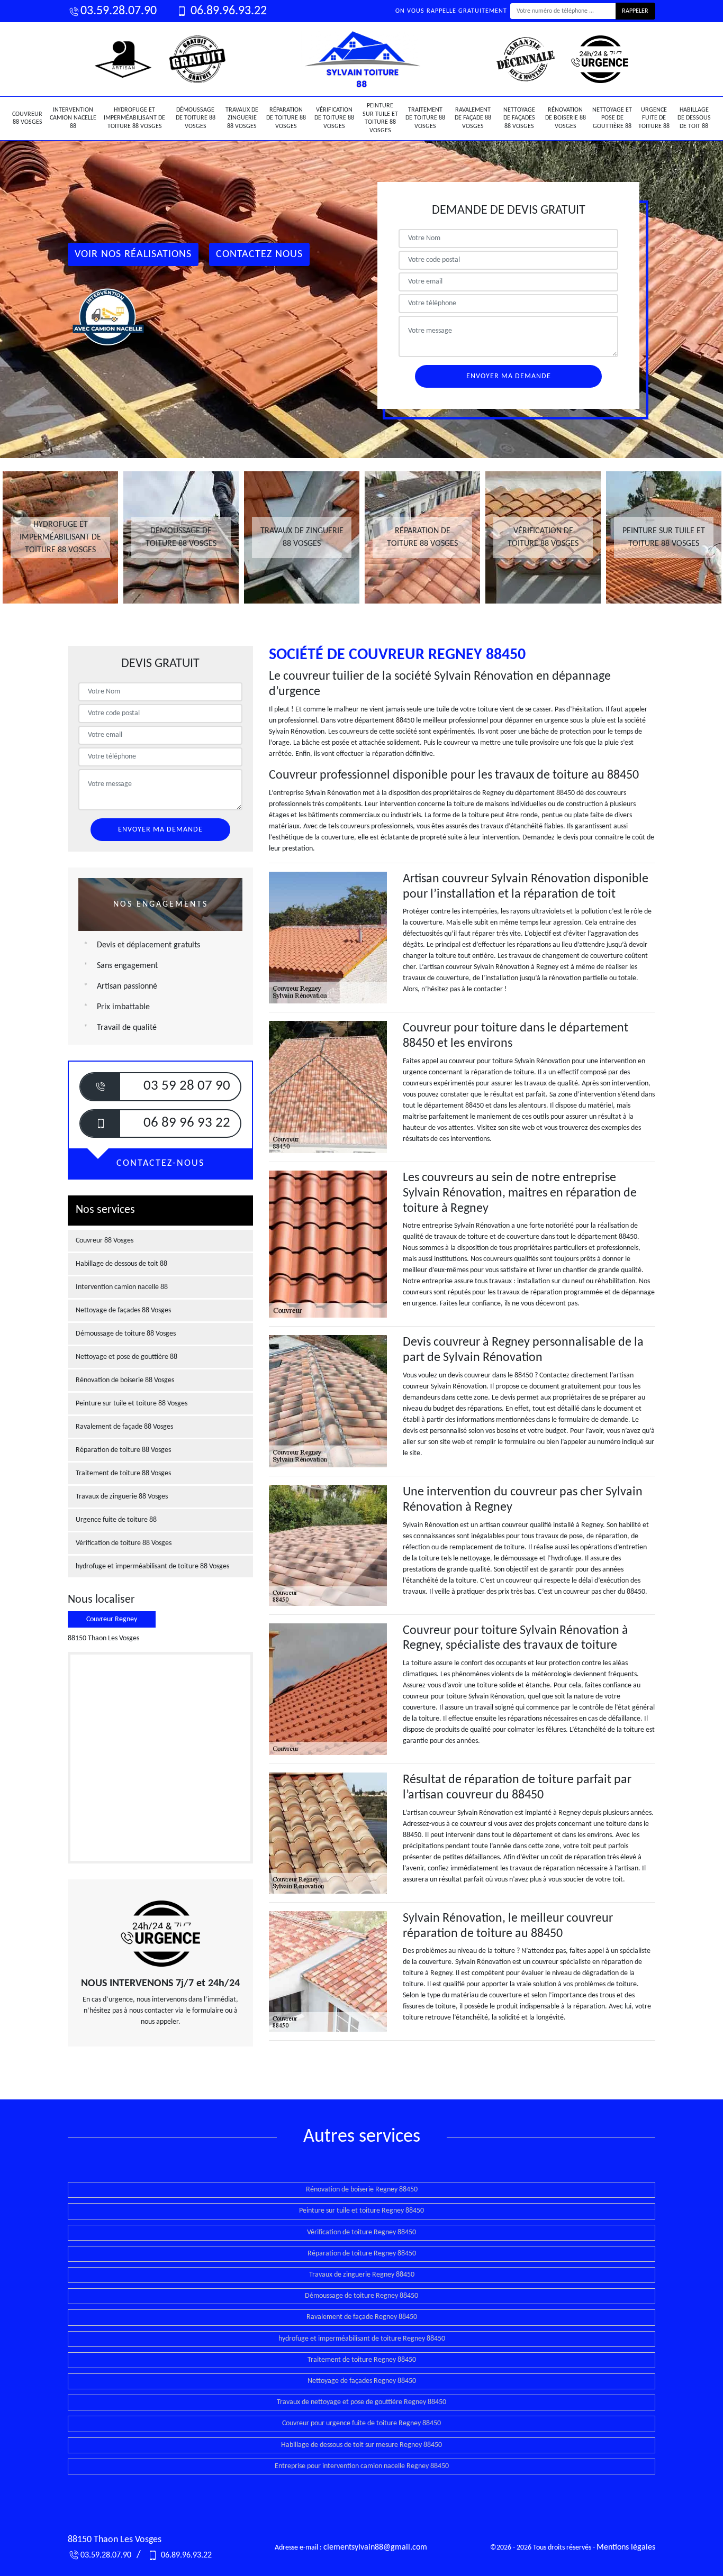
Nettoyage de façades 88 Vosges (519, 118)
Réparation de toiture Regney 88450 (362, 2254)
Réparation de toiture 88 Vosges (286, 118)
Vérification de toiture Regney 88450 (361, 2232)
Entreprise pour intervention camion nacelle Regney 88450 (362, 2466)
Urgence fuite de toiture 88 (654, 118)
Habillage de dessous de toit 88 (694, 118)
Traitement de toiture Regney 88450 (362, 2360)
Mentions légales (626, 2547)
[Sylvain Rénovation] (361, 59)
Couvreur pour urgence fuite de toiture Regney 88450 (361, 2423)
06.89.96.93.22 (227, 11)
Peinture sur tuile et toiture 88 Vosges (380, 118)
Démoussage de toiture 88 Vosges (196, 118)
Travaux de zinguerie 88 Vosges (242, 118)
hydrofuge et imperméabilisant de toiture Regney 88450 (362, 2339)
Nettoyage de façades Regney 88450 (362, 2381)
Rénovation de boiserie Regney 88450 (362, 2190)
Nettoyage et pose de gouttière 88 (612, 118)
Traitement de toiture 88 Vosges (425, 118)
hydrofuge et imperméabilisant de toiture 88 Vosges (134, 118)
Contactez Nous (259, 254)
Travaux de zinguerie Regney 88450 (362, 2275)
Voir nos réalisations (133, 254)
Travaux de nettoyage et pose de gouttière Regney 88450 (361, 2402)
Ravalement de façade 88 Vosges (473, 118)
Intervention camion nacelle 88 (73, 118)
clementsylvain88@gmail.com (375, 2547)
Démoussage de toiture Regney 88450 (361, 2296)
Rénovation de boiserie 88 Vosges (566, 118)
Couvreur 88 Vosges (27, 118)
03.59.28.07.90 (119, 11)
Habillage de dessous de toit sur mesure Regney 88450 (361, 2445)
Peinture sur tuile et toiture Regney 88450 (361, 2211)
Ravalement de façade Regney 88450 (362, 2317)
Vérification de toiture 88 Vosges (334, 118)
